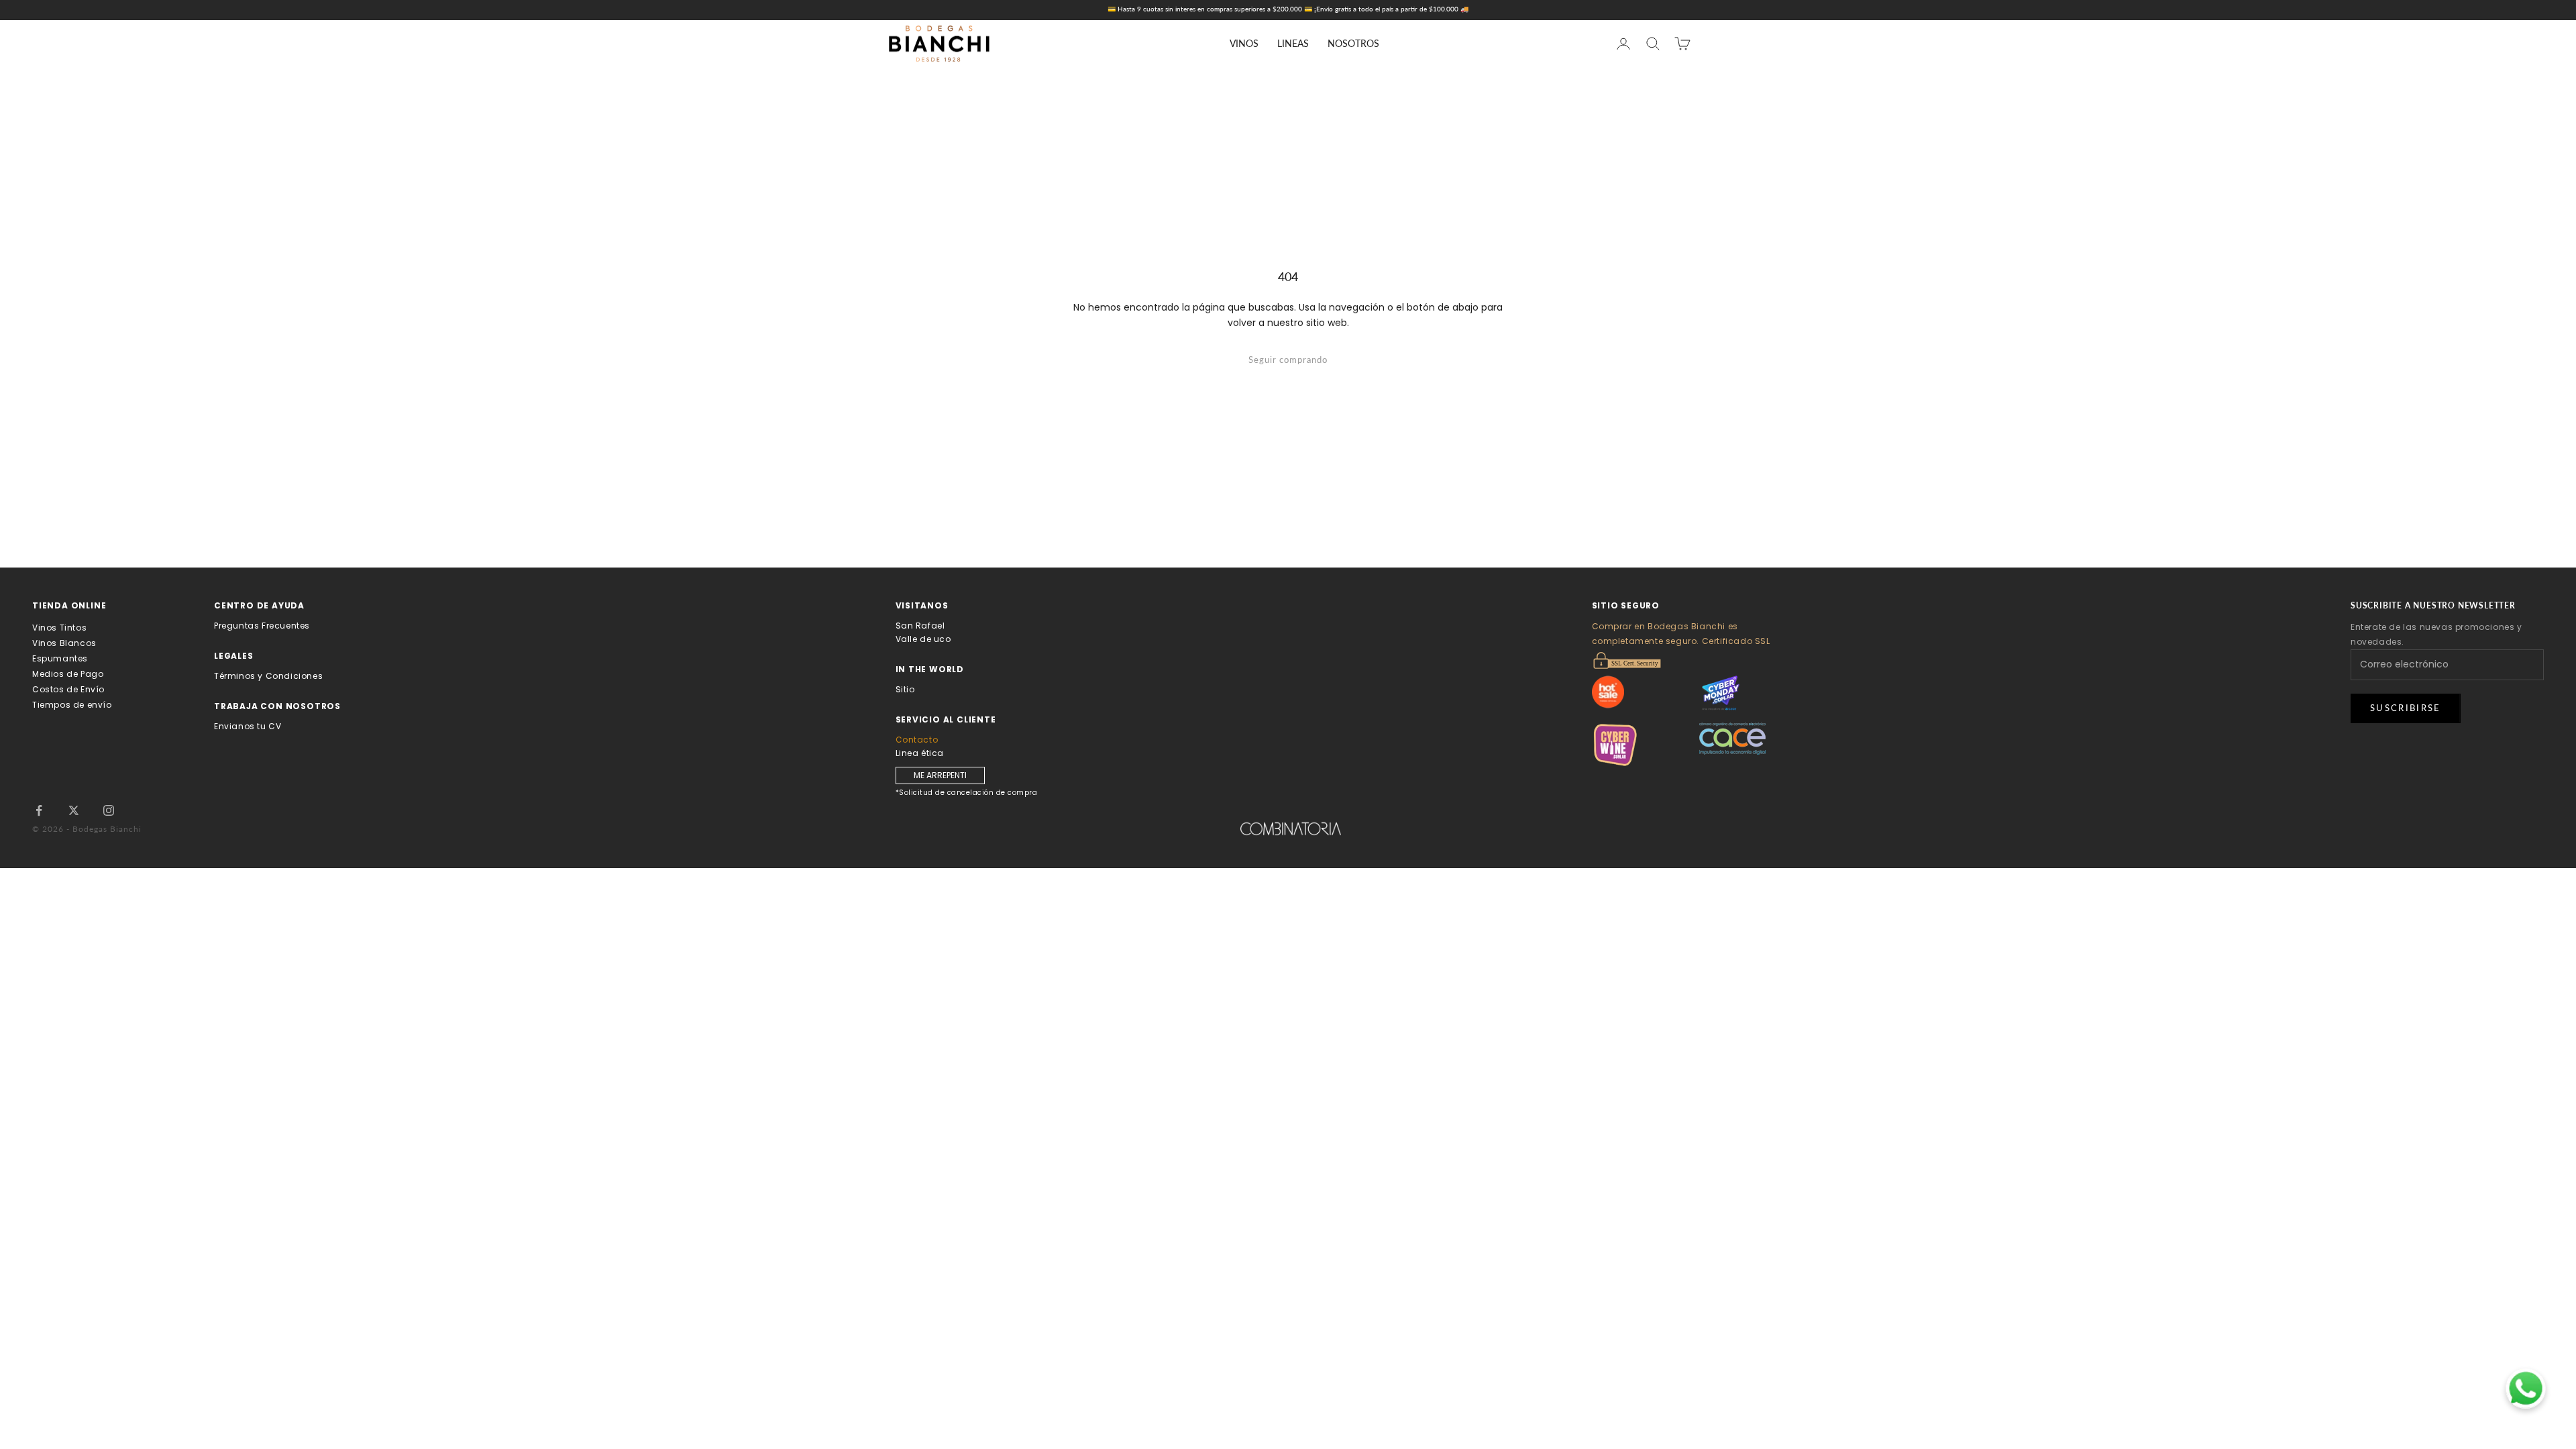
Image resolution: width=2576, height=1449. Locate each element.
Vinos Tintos (59, 628)
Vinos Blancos (64, 643)
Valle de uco (923, 639)
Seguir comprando (1288, 360)
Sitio (905, 689)
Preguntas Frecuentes (262, 626)
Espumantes (60, 658)
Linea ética (920, 753)
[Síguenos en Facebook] (39, 810)
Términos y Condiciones (268, 676)
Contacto (917, 740)
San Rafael (920, 626)
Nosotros (1353, 43)
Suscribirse (2406, 708)
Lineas (1293, 43)
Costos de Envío (68, 689)
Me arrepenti (940, 775)
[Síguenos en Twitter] (74, 810)
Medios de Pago (68, 674)
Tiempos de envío (72, 705)
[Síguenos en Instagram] (109, 810)
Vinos (1244, 43)
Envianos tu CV (248, 726)
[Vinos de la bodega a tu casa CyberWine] (1646, 745)
